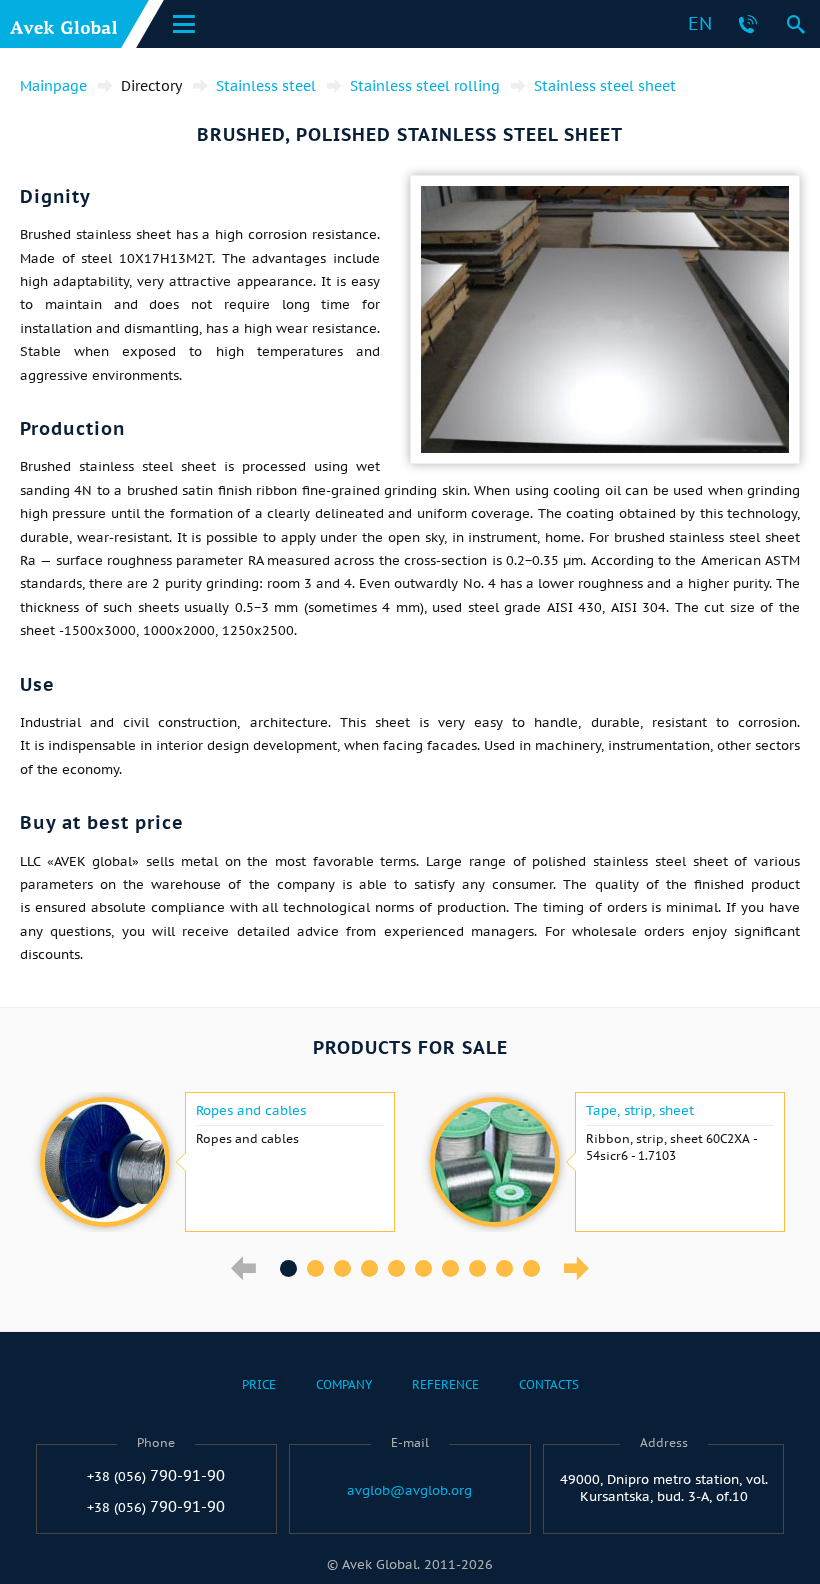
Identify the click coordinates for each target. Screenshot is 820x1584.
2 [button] (315, 1268)
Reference (445, 1384)
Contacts (549, 1384)
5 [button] (396, 1268)
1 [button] (288, 1268)
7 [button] (450, 1268)
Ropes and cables (251, 1111)
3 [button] (342, 1268)
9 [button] (504, 1268)
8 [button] (477, 1268)
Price (259, 1384)
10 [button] (531, 1268)
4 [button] (369, 1268)
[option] (215, 1162)
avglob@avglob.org (409, 1491)
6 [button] (423, 1268)
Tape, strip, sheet (640, 1111)
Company (344, 1384)
